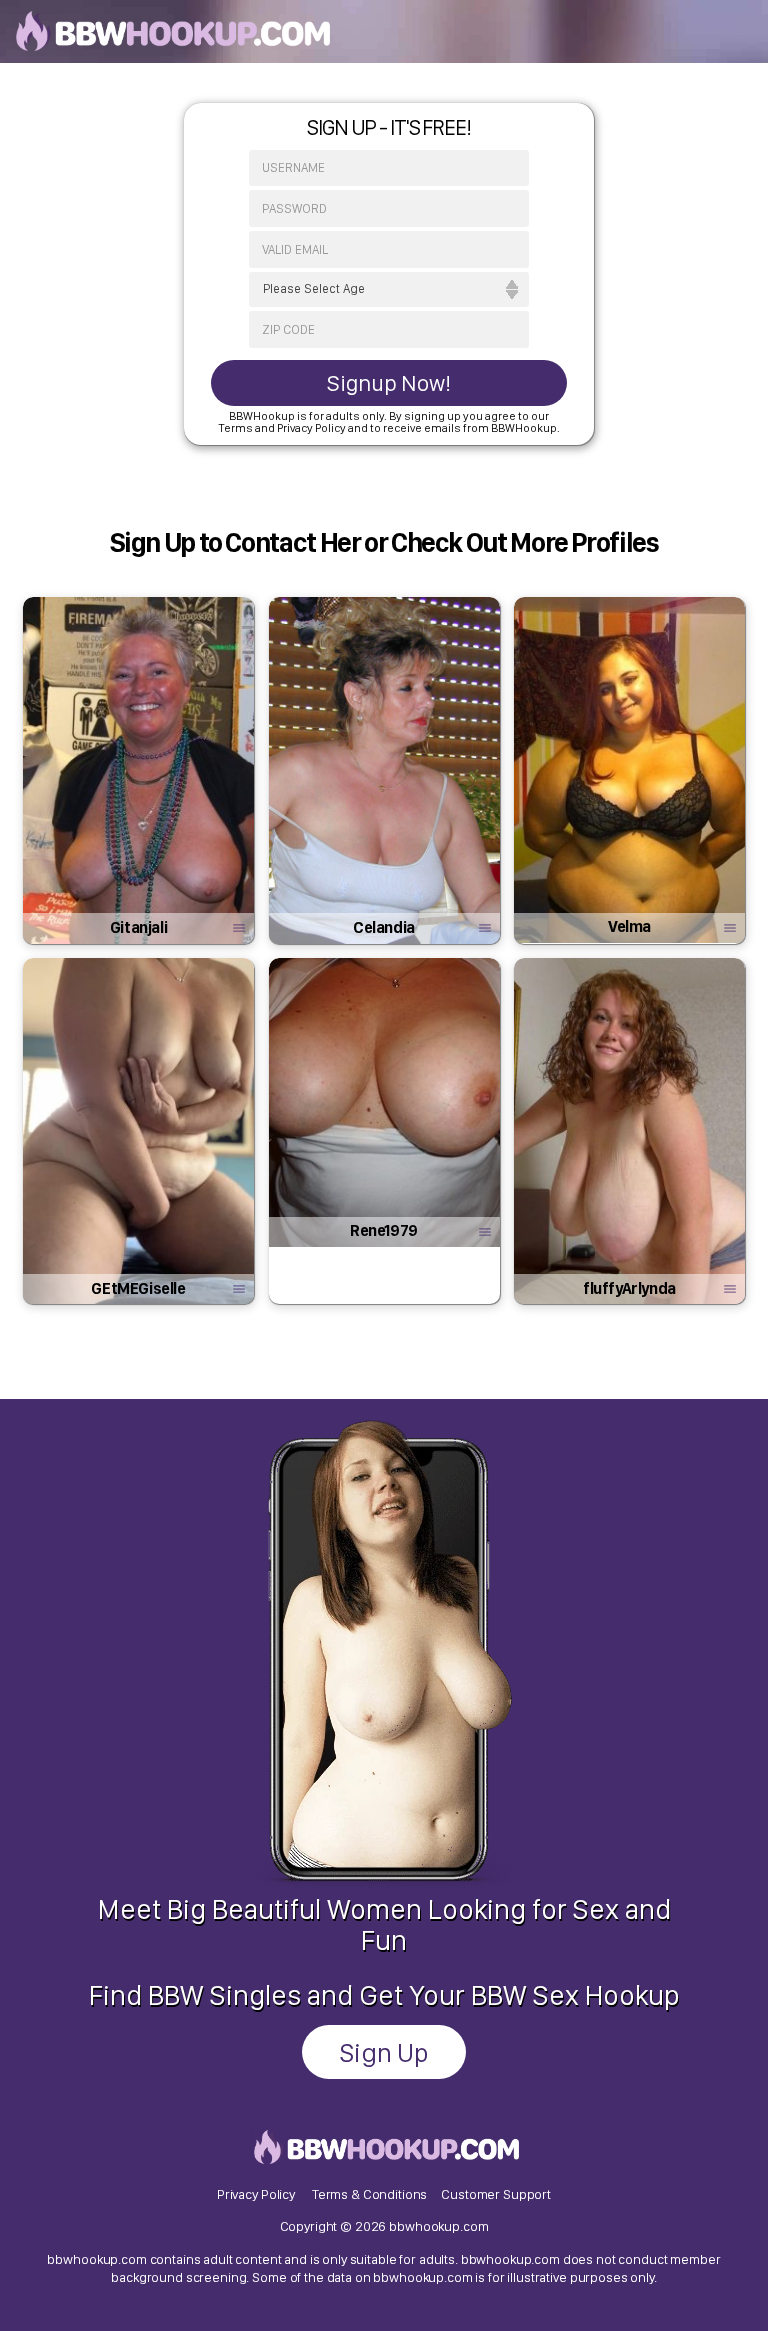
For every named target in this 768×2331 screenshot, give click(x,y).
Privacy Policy (256, 2194)
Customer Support (496, 2194)
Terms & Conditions (369, 2194)
